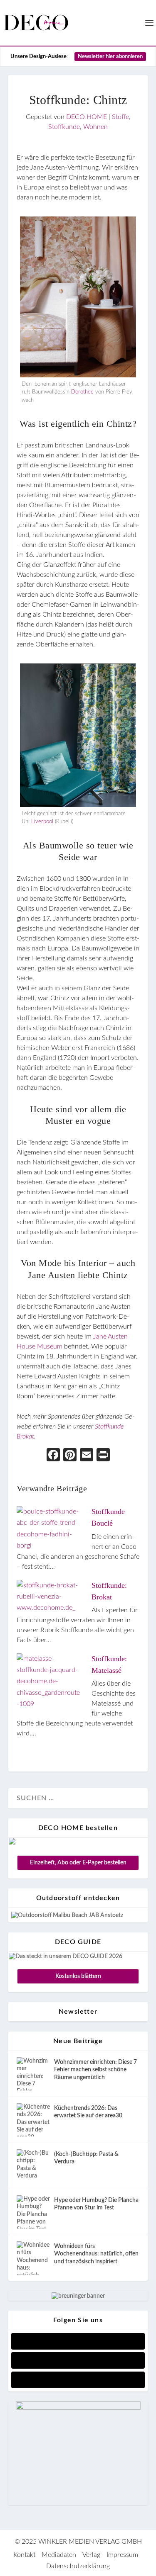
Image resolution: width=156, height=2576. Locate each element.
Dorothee (82, 392)
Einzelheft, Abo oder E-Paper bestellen (78, 1863)
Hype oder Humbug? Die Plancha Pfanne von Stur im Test (96, 2204)
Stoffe (120, 117)
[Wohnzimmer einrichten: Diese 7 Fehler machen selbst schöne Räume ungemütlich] (33, 2074)
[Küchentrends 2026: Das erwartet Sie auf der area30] (33, 2120)
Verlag (91, 2555)
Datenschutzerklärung (78, 2566)
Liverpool (42, 822)
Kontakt (24, 2555)
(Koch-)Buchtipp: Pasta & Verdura (86, 2158)
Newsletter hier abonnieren (110, 57)
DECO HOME (87, 117)
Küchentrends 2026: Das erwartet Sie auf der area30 (88, 2112)
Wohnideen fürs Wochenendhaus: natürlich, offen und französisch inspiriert (96, 2254)
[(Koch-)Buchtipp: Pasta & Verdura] (33, 2166)
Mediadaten (59, 2555)
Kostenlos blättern (78, 1976)
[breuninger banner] (78, 2296)
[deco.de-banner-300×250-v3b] (78, 2408)
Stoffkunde (64, 127)
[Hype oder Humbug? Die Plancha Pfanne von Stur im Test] (33, 2212)
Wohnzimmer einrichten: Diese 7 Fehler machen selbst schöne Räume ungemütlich (95, 2070)
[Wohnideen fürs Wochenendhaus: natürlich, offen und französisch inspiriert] (33, 2258)
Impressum (122, 2555)
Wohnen (95, 127)
